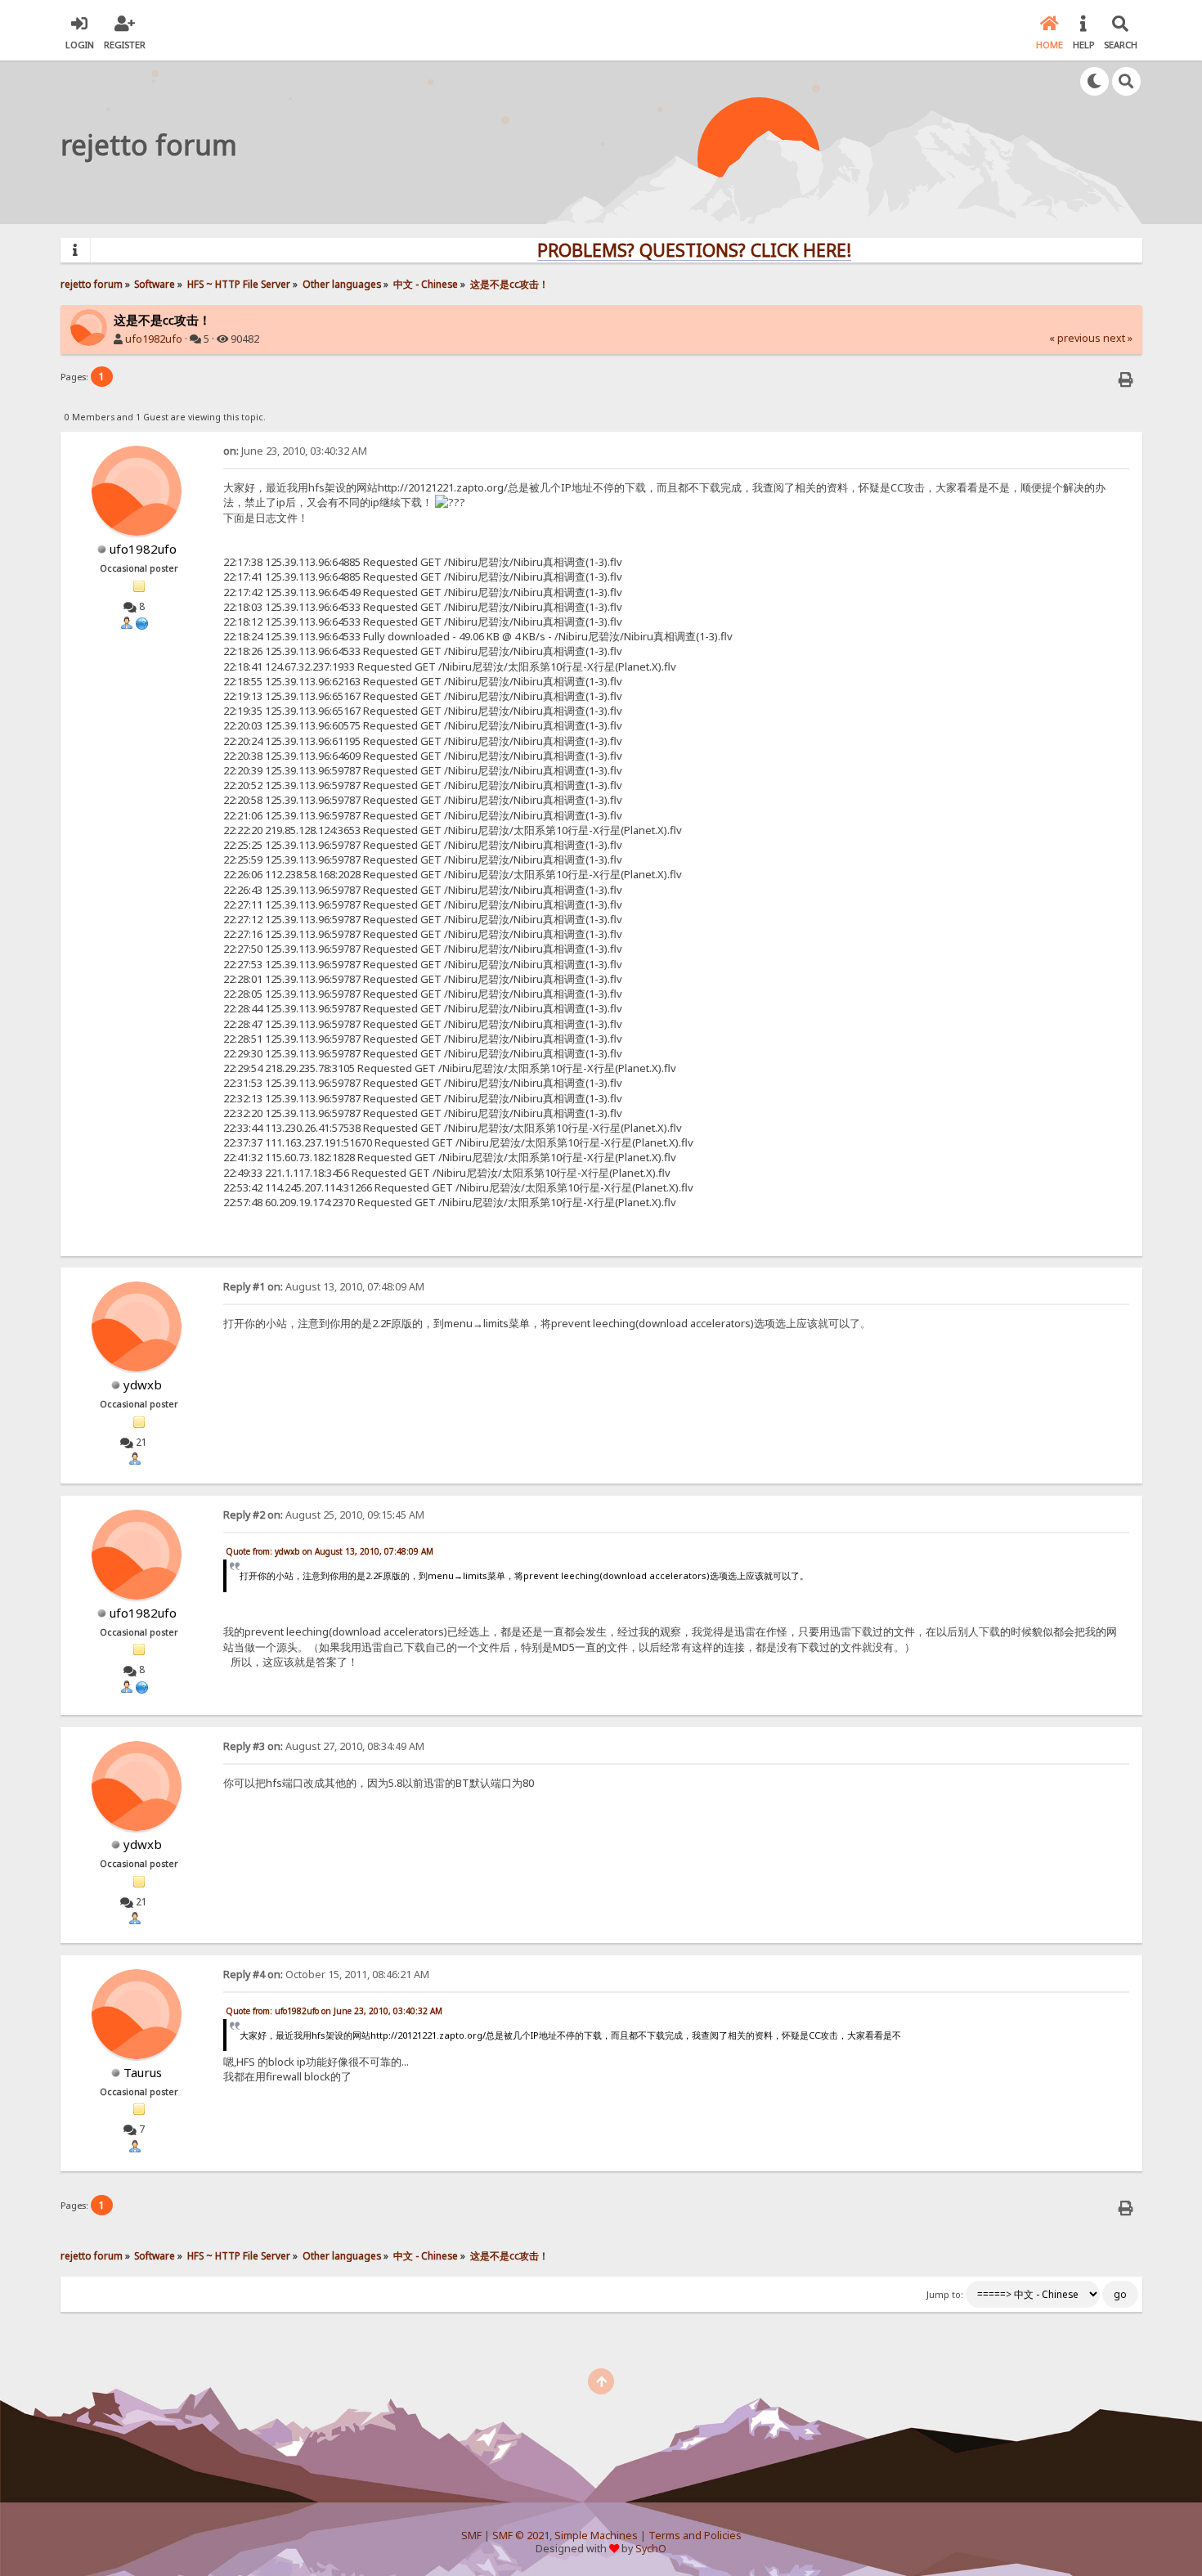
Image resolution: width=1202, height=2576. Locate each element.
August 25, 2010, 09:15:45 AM (324, 1515)
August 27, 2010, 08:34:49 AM (324, 1746)
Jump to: (945, 2295)
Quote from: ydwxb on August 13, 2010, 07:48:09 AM (330, 1551)
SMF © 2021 (521, 2536)
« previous (1075, 338)
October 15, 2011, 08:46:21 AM (326, 1975)
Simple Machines (596, 2536)
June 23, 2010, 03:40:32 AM (295, 451)
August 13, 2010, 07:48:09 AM (324, 1287)
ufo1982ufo (154, 339)
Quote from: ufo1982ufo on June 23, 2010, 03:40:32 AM (334, 2011)
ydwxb (143, 1384)
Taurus (143, 2072)
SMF (471, 2536)
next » (1118, 338)
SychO (651, 2549)
